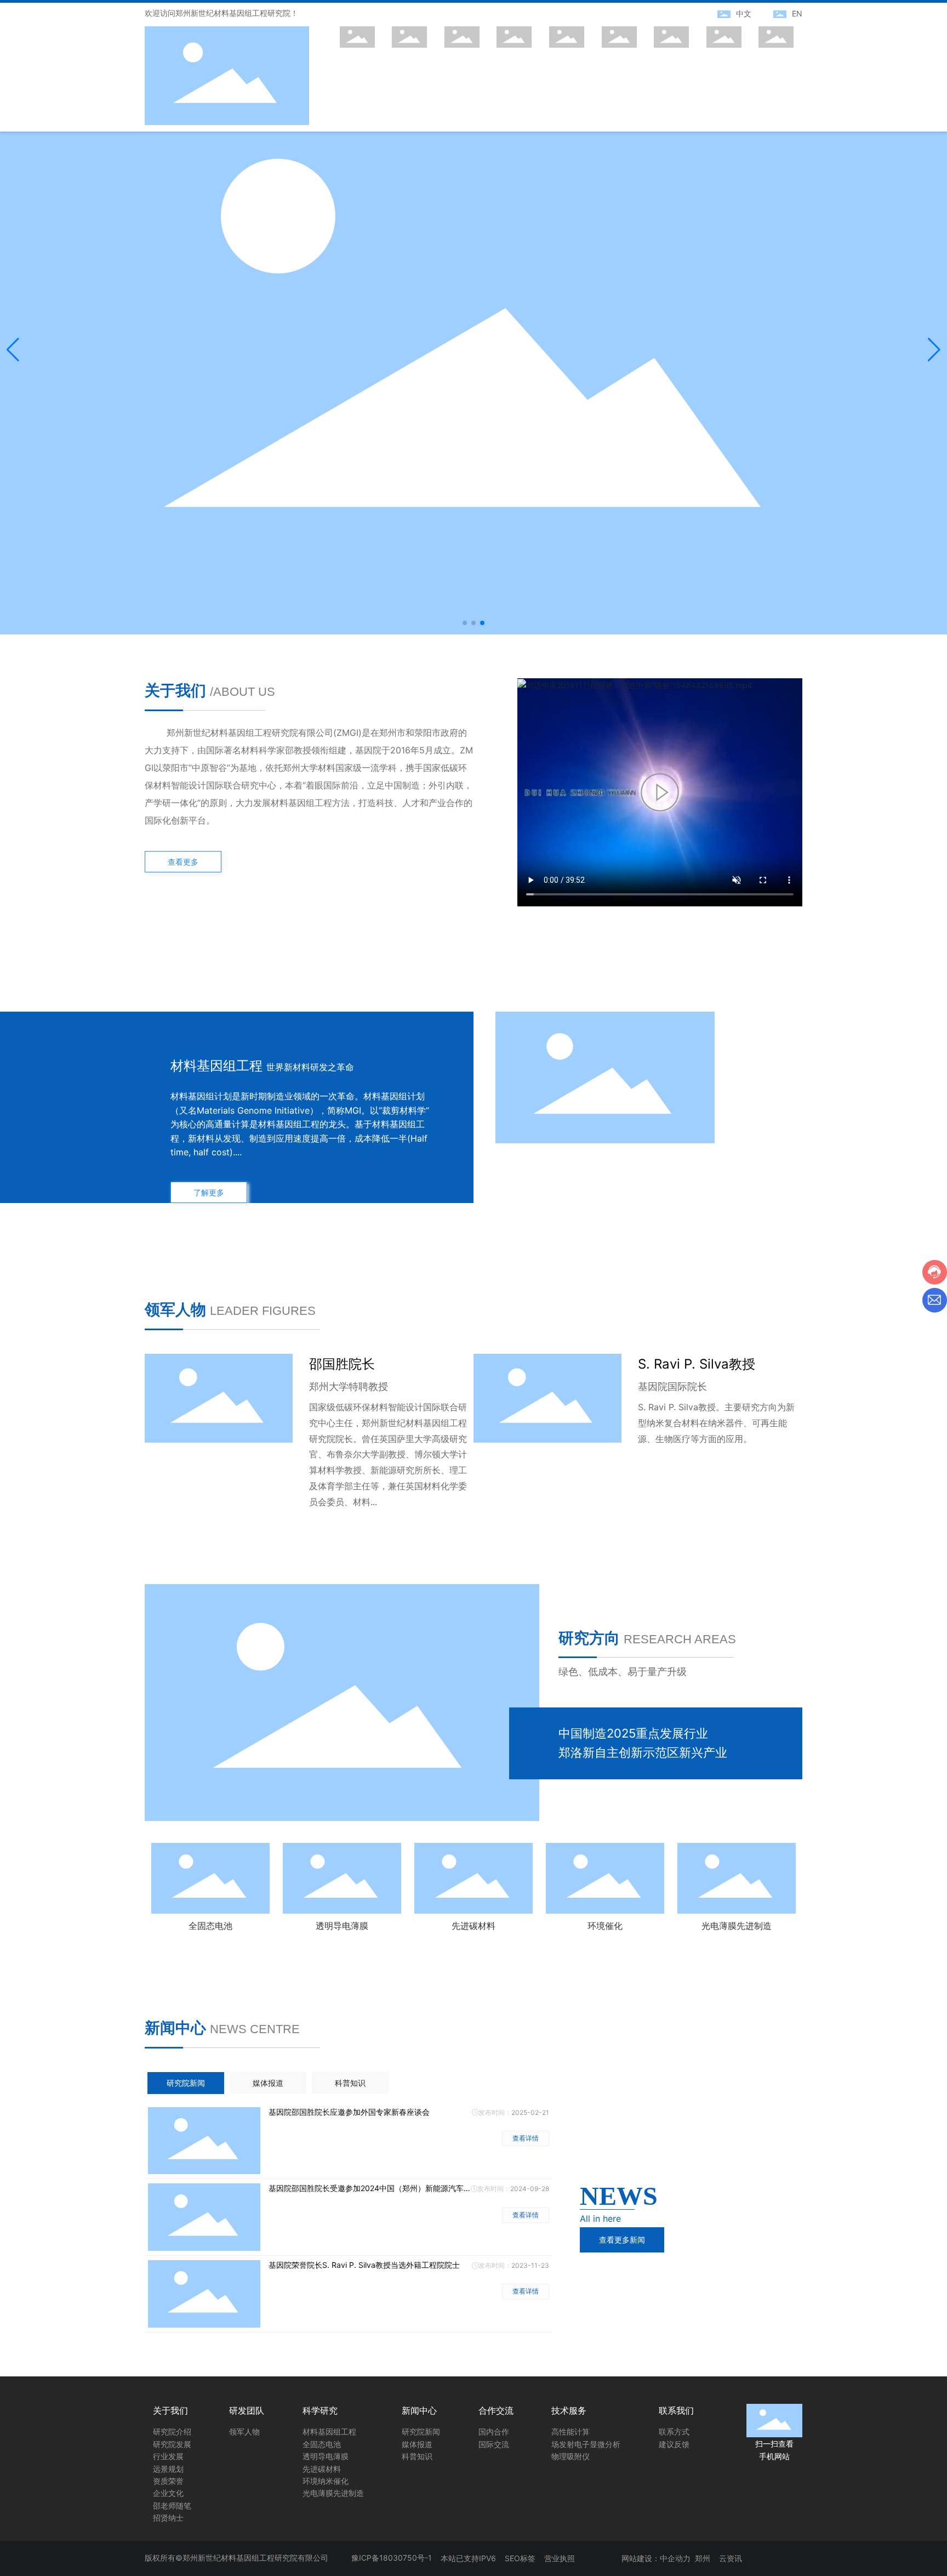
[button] (465, 623)
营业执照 (560, 2558)
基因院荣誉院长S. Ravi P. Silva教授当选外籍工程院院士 (364, 2265)
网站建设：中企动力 (656, 2558)
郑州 (703, 2558)
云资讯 (731, 2558)
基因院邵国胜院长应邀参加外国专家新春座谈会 (349, 2112)
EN (797, 13)
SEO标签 (520, 2558)
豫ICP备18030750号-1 (392, 2558)
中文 (744, 13)
